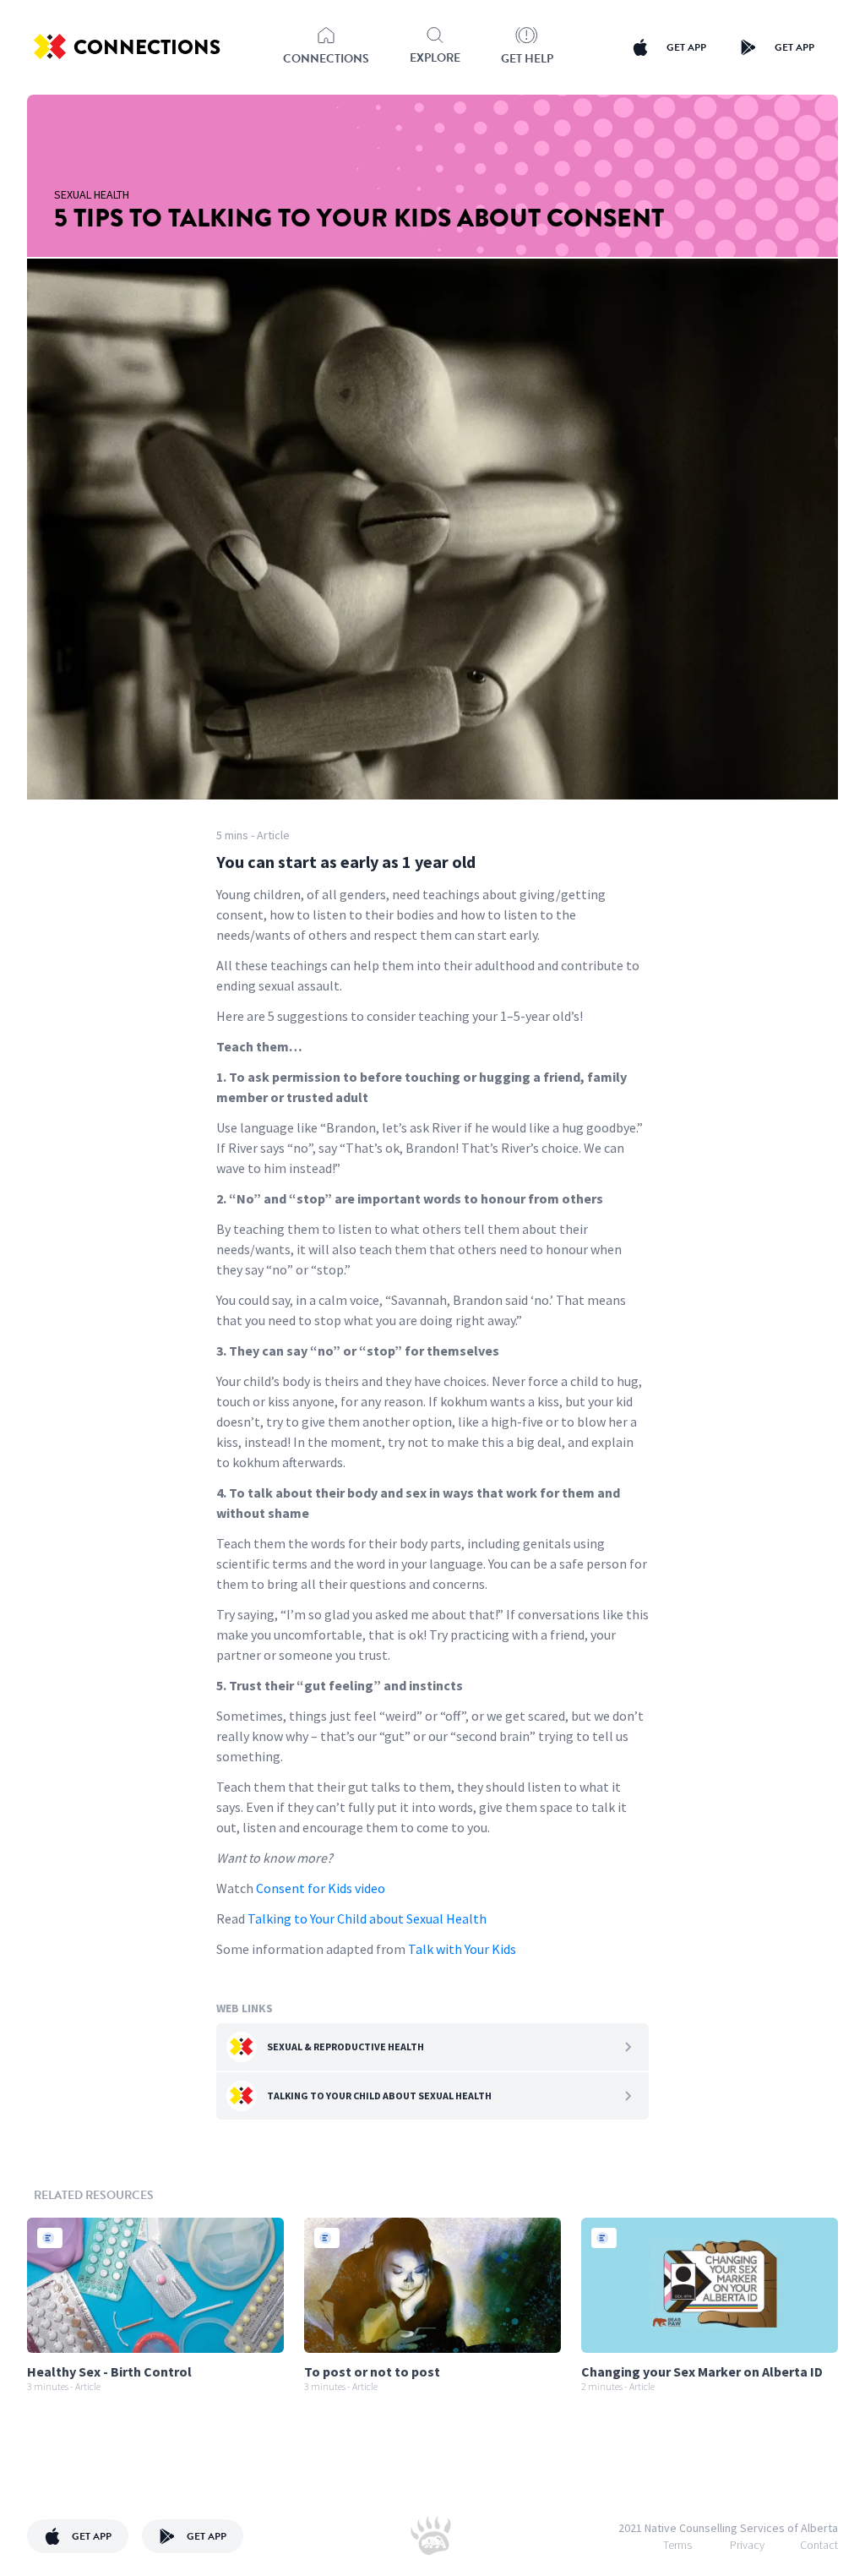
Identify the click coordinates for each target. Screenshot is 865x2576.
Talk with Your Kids (461, 1949)
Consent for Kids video (321, 1888)
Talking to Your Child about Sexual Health (367, 1918)
